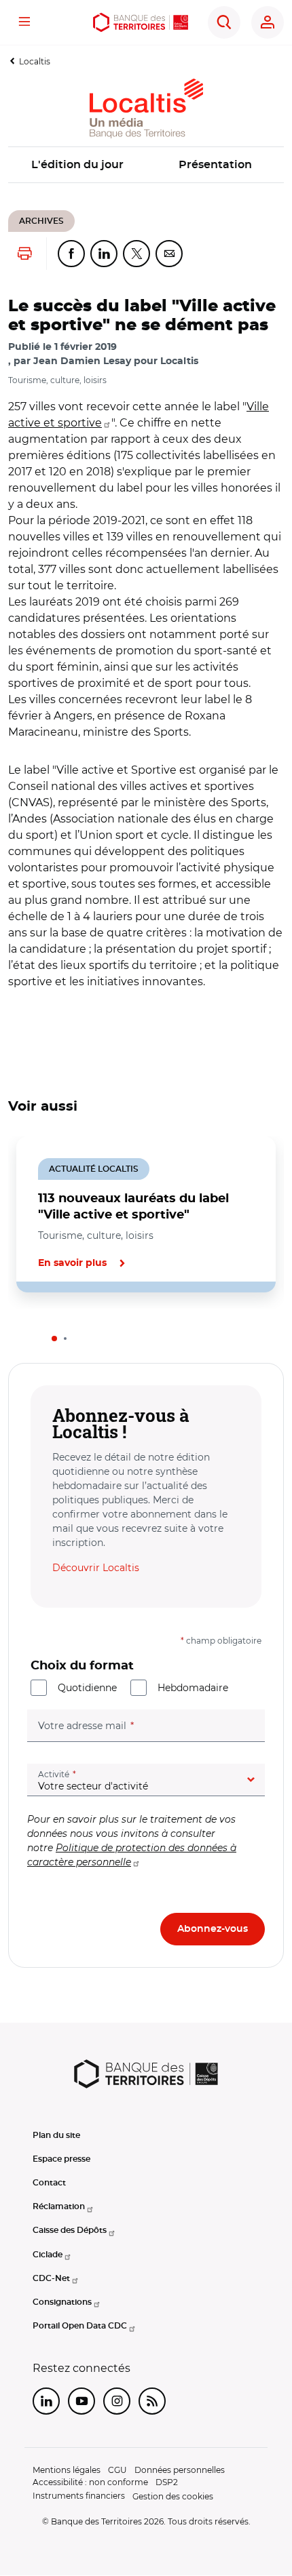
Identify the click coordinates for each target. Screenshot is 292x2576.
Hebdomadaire (193, 1688)
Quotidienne (87, 1688)
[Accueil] (141, 22)
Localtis (35, 61)
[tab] (54, 1339)
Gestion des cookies (173, 2496)
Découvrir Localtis (96, 1568)
